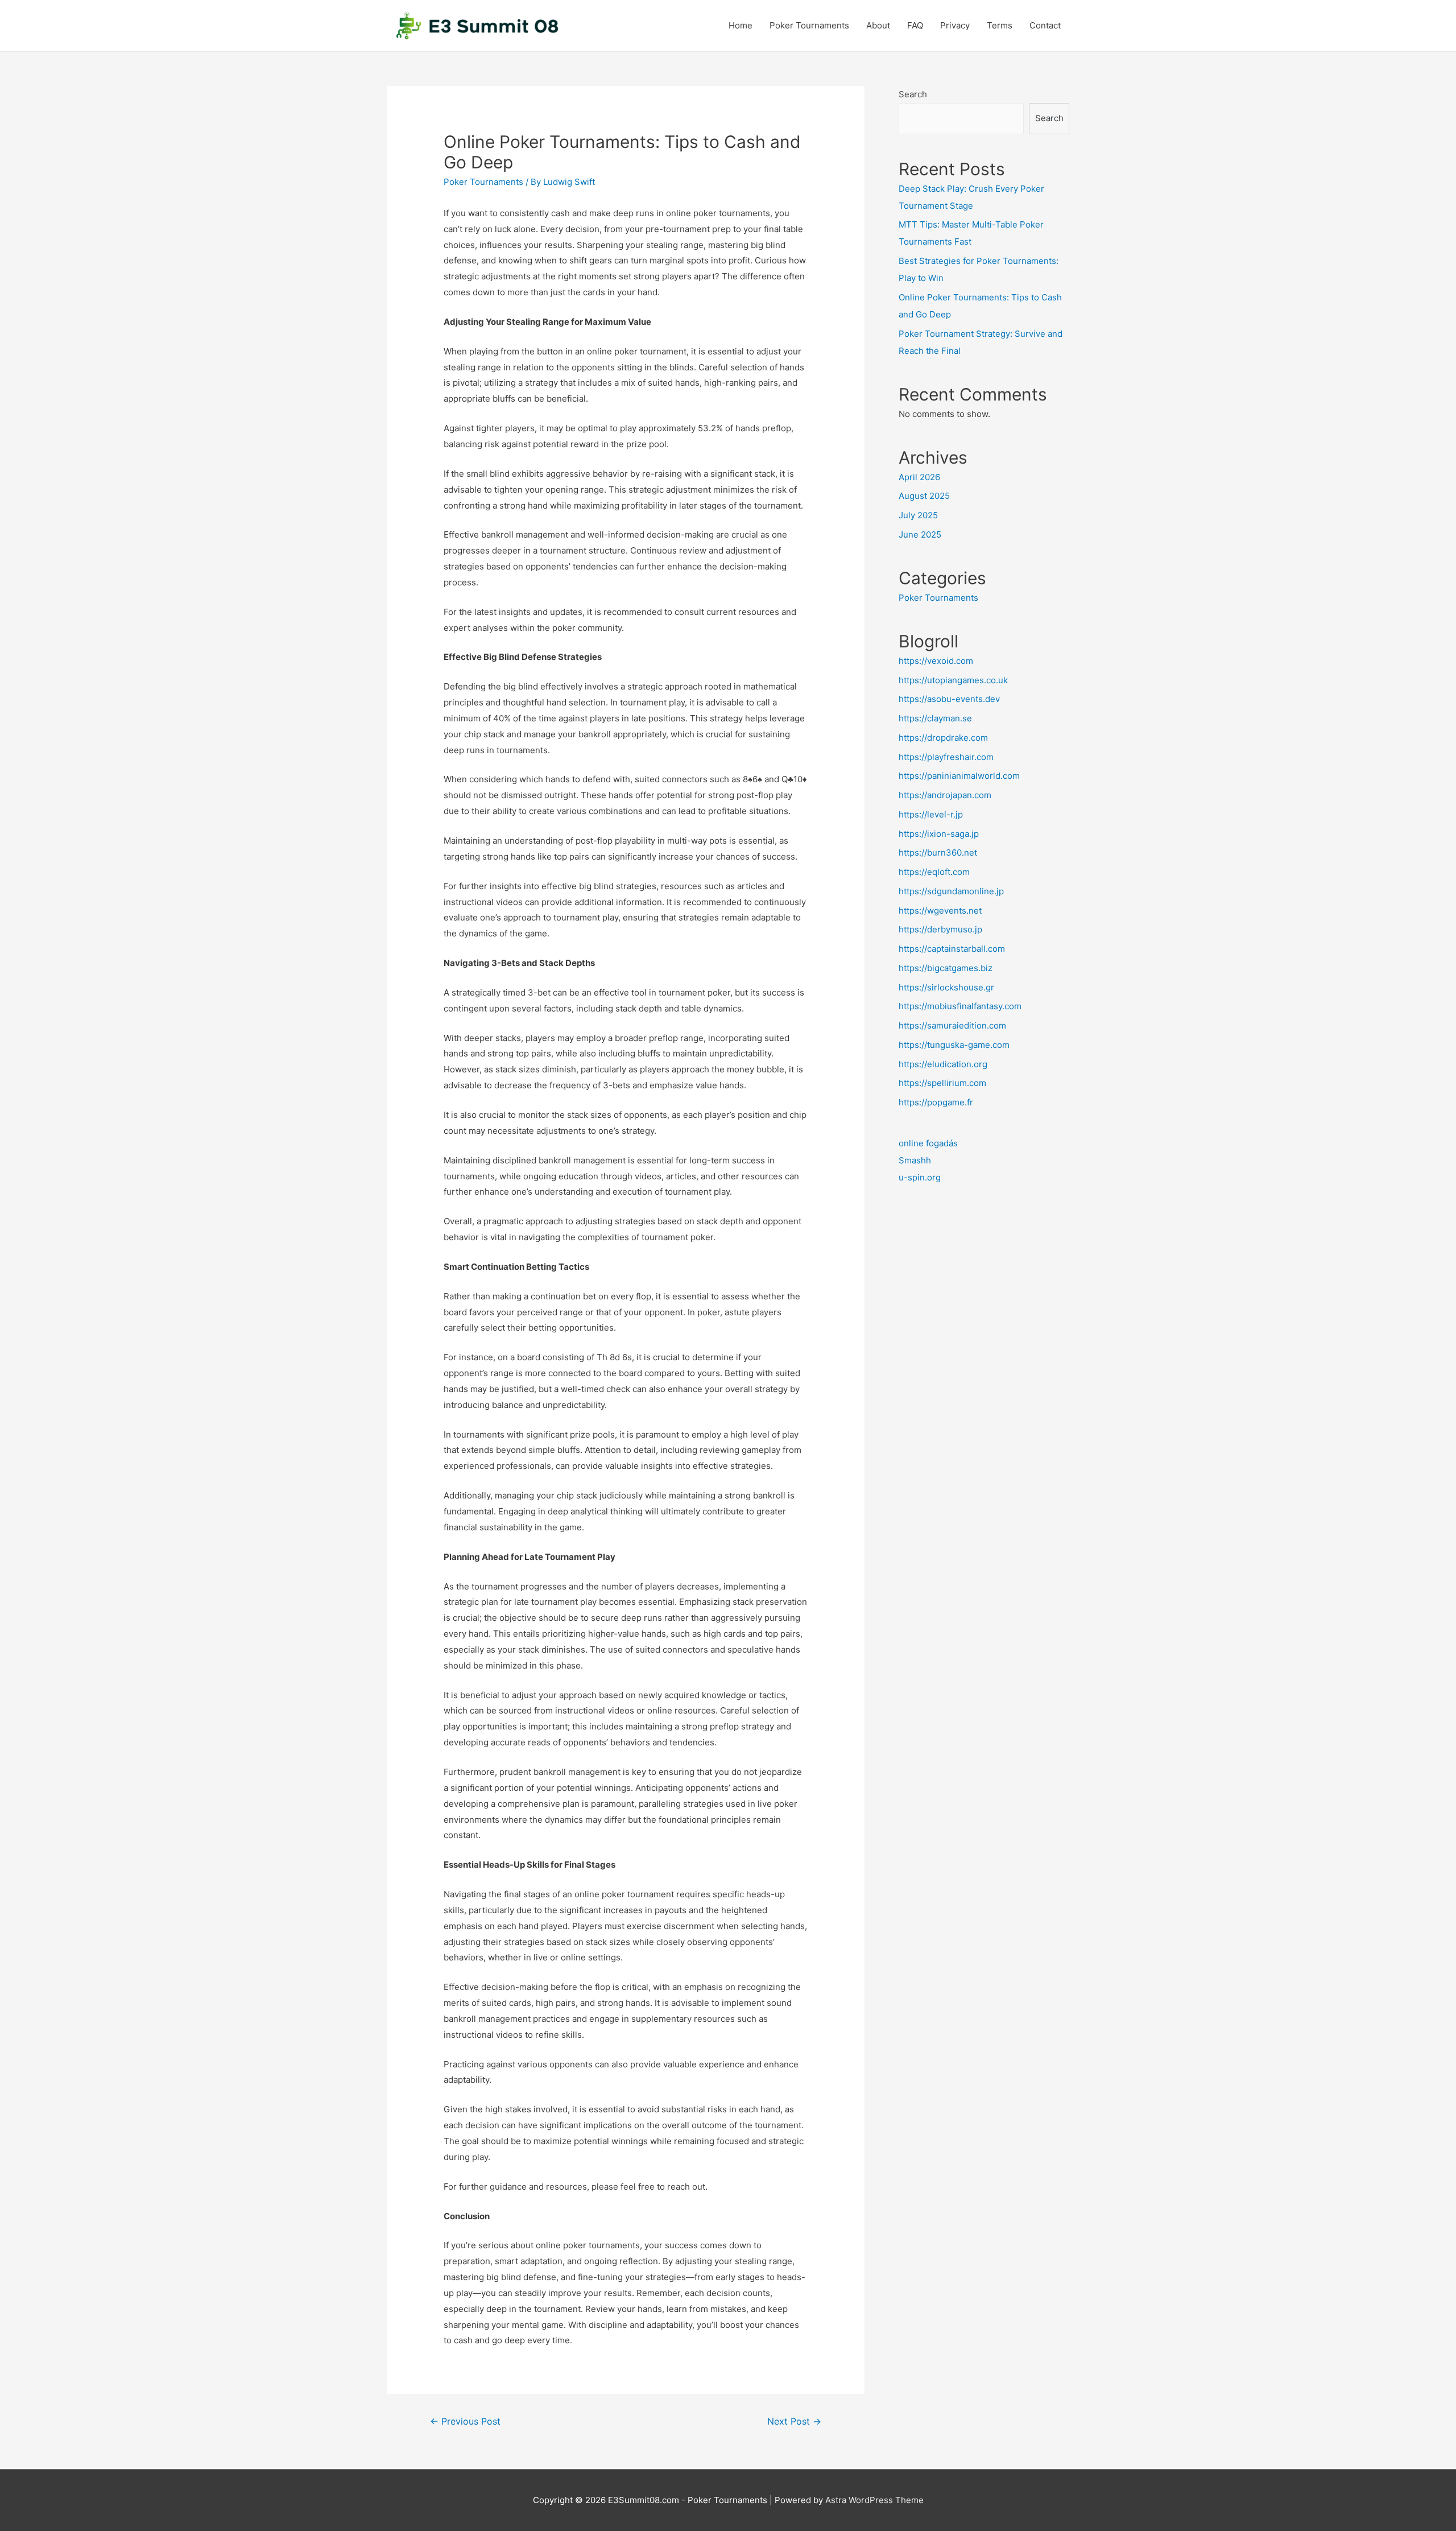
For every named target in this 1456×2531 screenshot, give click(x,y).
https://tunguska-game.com (954, 1045)
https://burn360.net (938, 852)
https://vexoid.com (936, 661)
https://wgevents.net (940, 911)
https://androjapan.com (945, 795)
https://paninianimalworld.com (959, 776)
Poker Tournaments (809, 25)
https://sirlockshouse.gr (946, 987)
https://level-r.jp (931, 814)
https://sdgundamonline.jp (951, 891)
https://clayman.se (935, 718)
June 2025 (920, 534)
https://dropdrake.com (943, 738)
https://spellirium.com (942, 1083)
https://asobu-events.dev (949, 699)
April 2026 (919, 477)
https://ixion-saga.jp (939, 834)
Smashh (915, 1160)
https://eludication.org (943, 1064)
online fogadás (928, 1143)
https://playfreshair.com (946, 757)
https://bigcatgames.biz (946, 968)
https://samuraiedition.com (952, 1025)
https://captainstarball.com (952, 949)
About (878, 25)
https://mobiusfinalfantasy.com (960, 1006)
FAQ (915, 25)
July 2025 (918, 515)
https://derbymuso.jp (940, 929)
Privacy (955, 25)
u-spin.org (920, 1177)
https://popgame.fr (936, 1102)
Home (741, 25)
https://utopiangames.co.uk (953, 680)
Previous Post (465, 2421)
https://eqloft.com (934, 872)
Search (913, 94)
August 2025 (924, 496)
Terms (1000, 25)
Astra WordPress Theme (874, 2500)
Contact (1045, 25)
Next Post (794, 2421)
